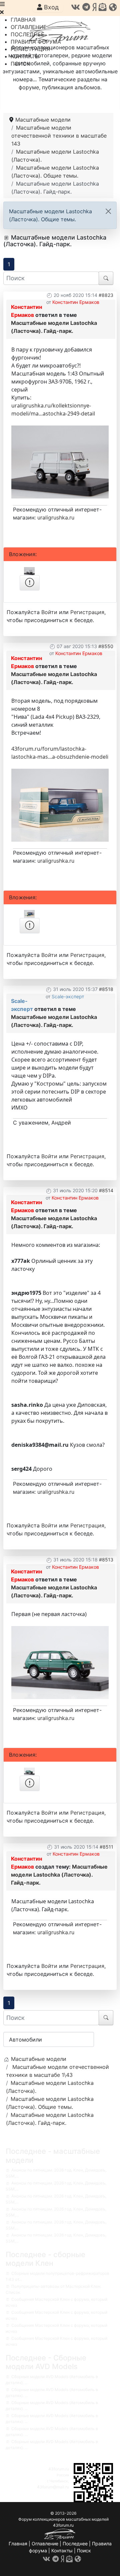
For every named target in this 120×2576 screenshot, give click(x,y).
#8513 (106, 1560)
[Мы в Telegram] (86, 7)
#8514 (106, 1190)
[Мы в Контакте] (75, 7)
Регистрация (87, 612)
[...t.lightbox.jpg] (60, 1662)
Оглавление (45, 2544)
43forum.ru (59, 2469)
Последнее (75, 2544)
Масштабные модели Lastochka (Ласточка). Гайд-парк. (59, 1875)
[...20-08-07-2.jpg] (60, 805)
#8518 (106, 989)
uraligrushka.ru (56, 517)
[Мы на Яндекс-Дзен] (94, 7)
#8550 (106, 646)
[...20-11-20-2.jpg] (60, 461)
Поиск (84, 2551)
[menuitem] (23, 20)
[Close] (108, 211)
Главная (18, 2544)
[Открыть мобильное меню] (2, 4)
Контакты (62, 2551)
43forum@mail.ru (53, 2487)
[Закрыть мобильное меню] (2, 12)
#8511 (106, 1847)
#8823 (106, 295)
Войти (49, 612)
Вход (50, 7)
